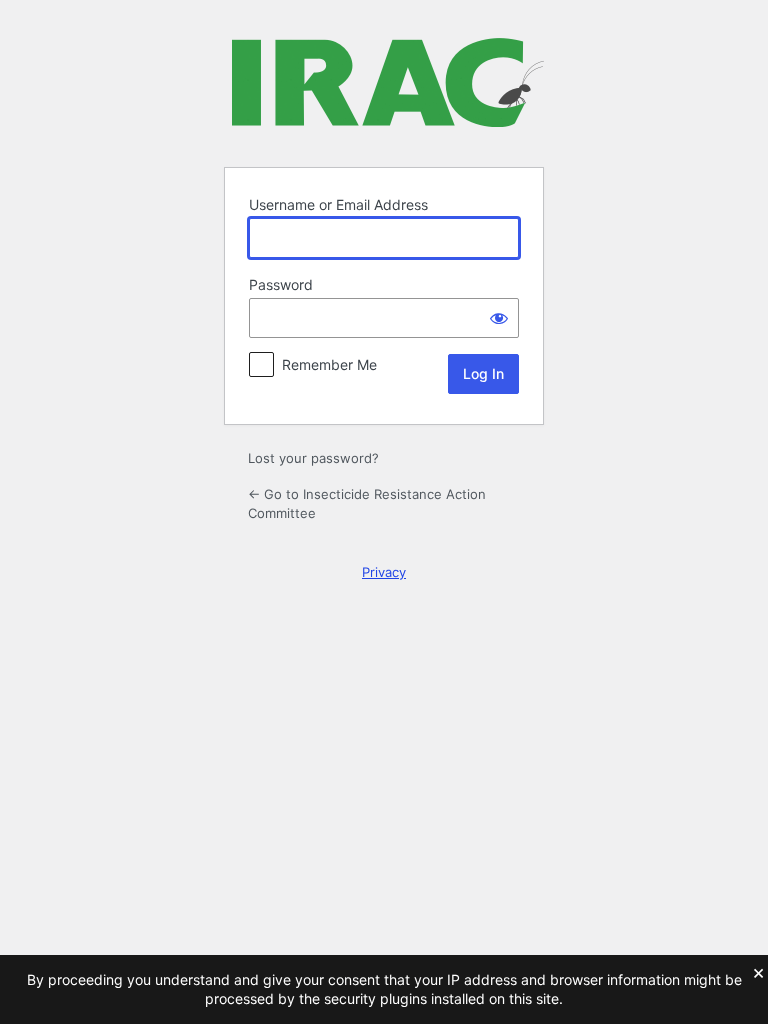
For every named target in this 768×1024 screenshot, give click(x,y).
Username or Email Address (338, 204)
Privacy (384, 572)
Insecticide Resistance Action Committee (388, 90)
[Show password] (499, 318)
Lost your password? (313, 458)
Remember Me (329, 364)
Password (281, 284)
